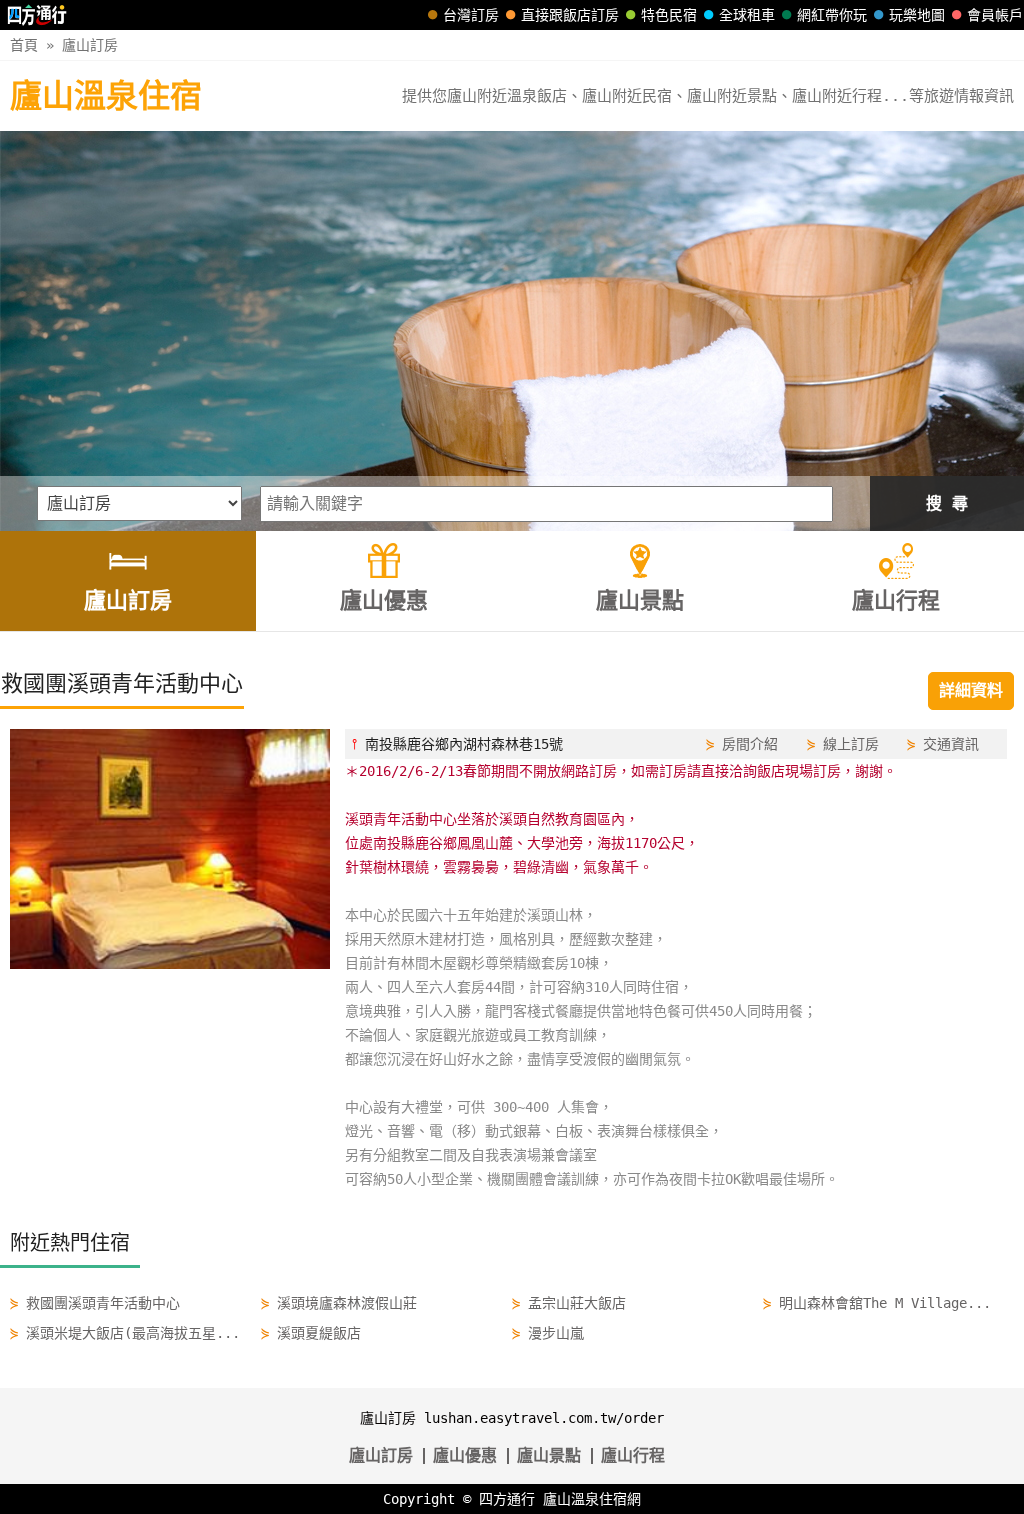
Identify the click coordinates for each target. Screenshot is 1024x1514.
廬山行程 (633, 1455)
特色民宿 (669, 15)
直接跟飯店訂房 (570, 15)
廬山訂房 (90, 45)
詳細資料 (971, 690)
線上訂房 (851, 744)
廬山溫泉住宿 (106, 96)
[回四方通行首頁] (37, 15)
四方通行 (507, 1499)
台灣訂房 (471, 15)
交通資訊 (951, 744)
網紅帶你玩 (832, 15)
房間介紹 (750, 744)
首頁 (24, 45)
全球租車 (747, 15)
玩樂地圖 (917, 15)
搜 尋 (947, 503)
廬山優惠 (465, 1455)
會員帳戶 (995, 15)
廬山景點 (549, 1455)
